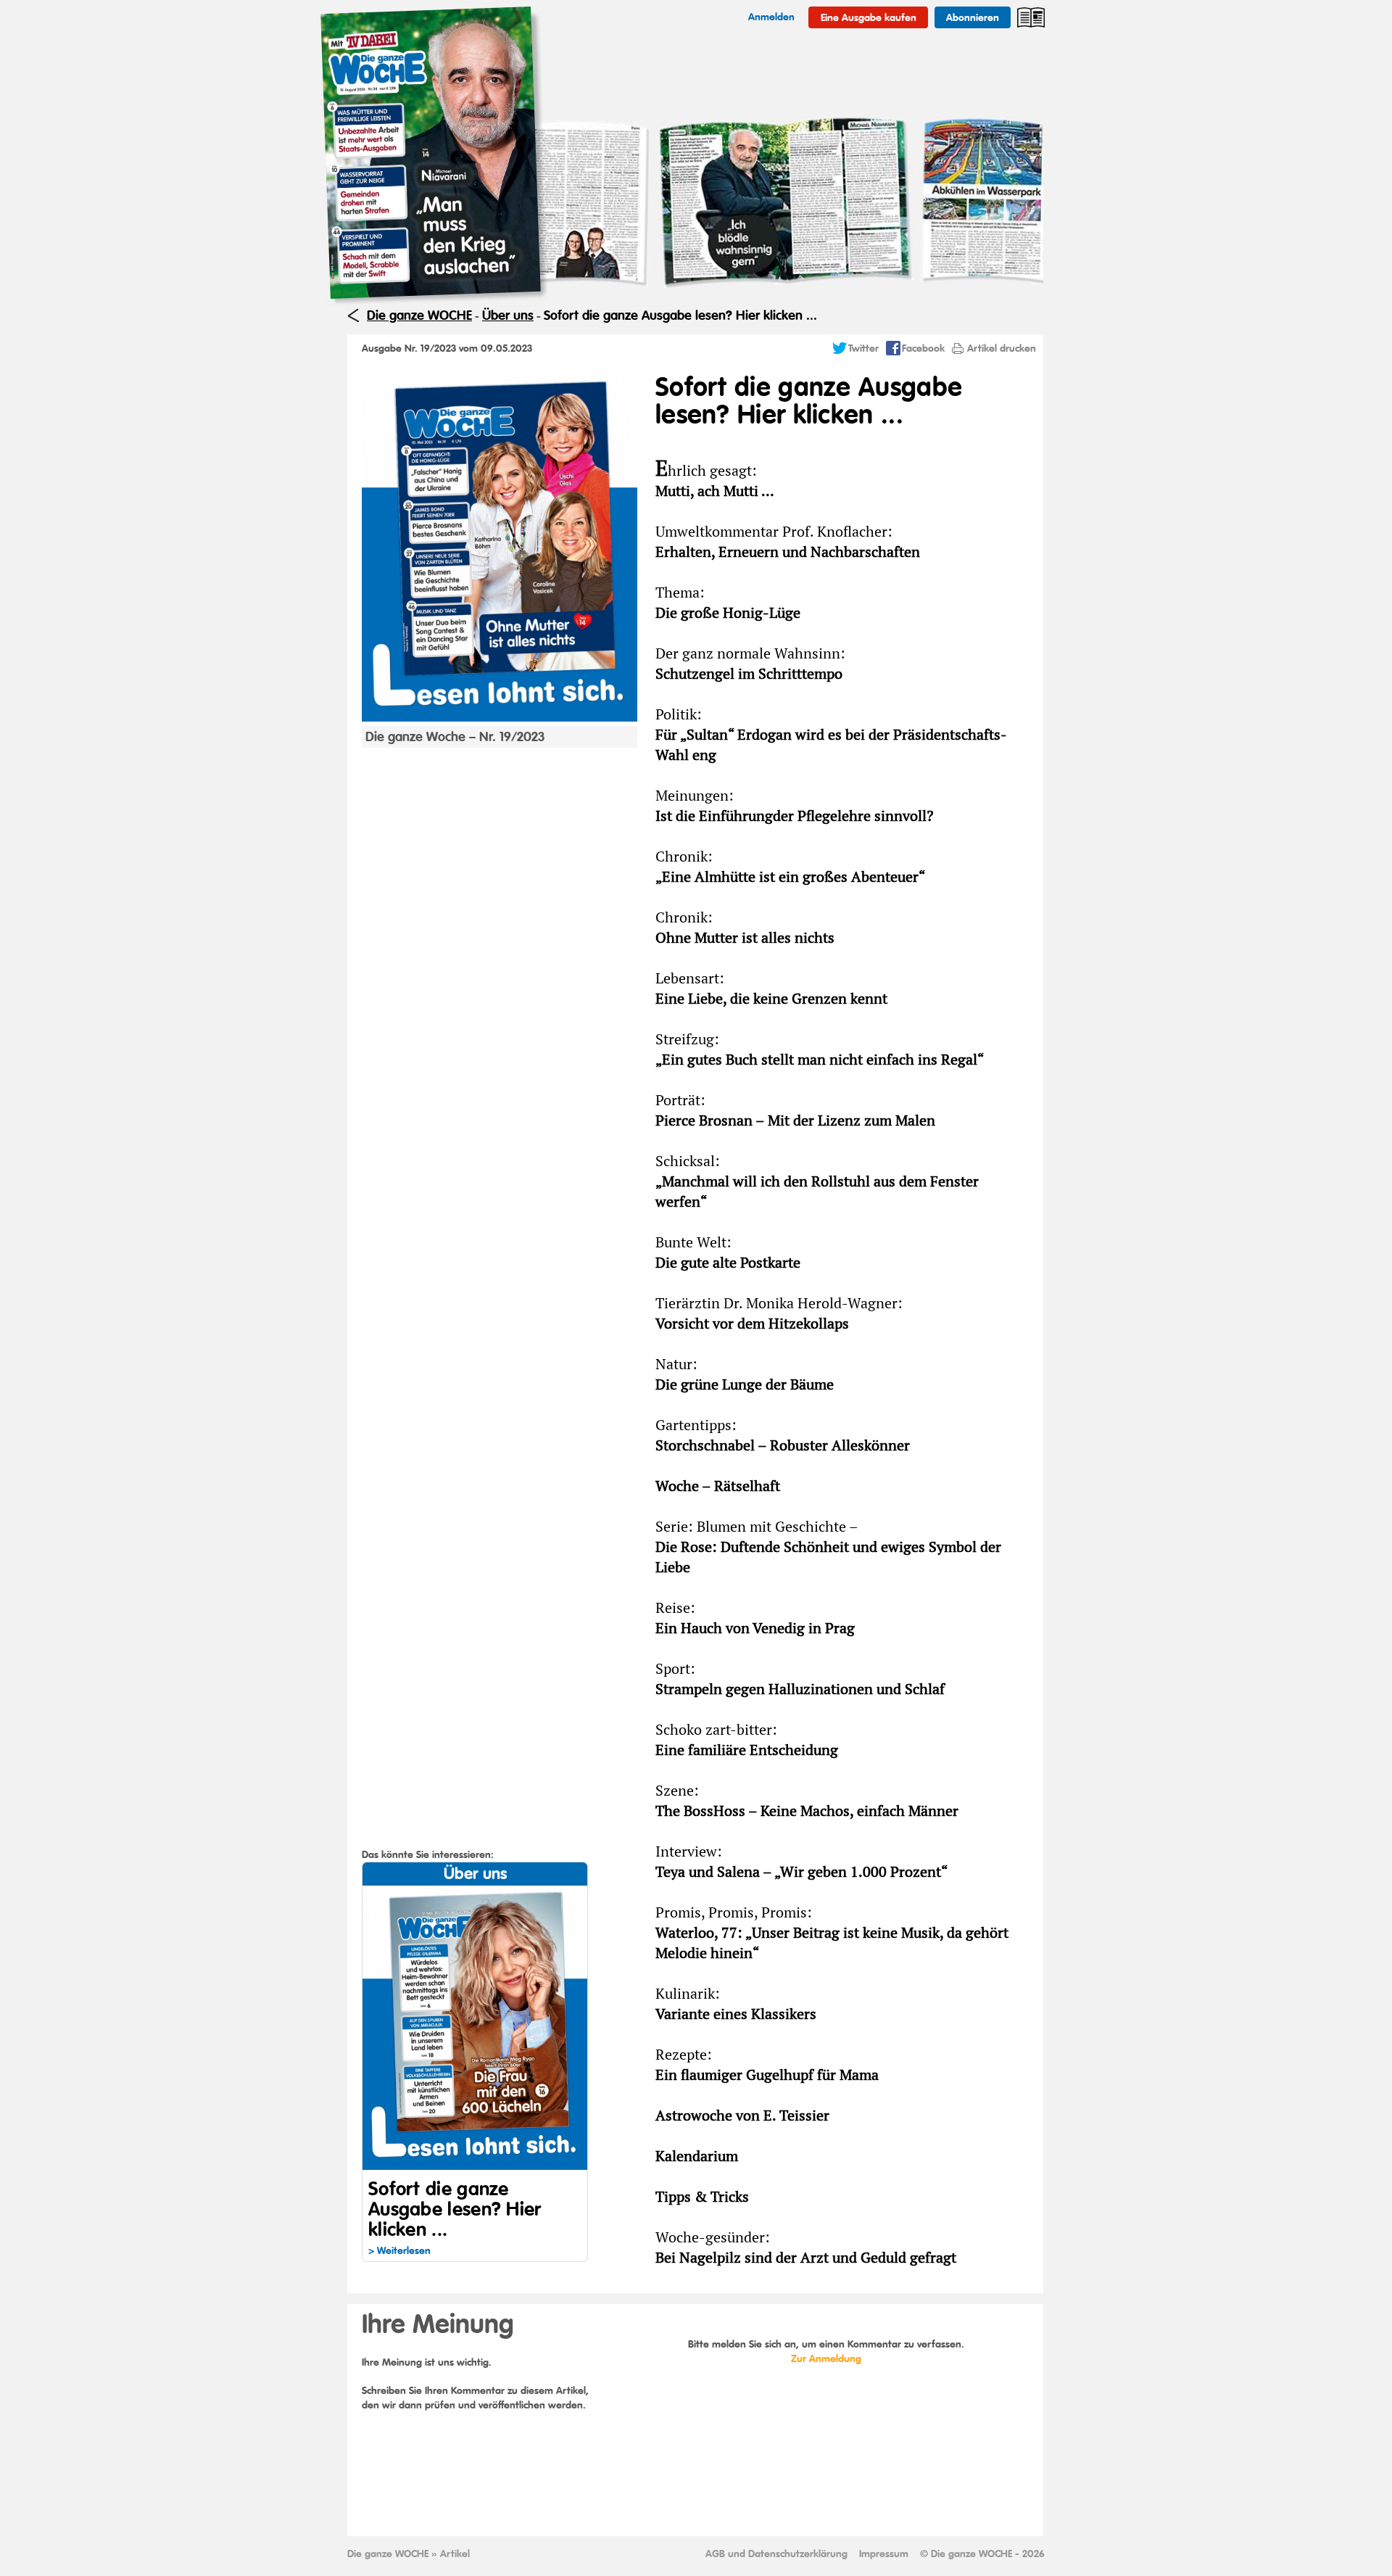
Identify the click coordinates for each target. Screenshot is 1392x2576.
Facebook (923, 348)
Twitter (863, 348)
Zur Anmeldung (826, 2358)
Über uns (508, 315)
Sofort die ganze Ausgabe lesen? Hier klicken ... (680, 315)
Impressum (884, 2554)
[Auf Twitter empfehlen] (840, 352)
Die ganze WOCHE (419, 315)
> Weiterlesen (399, 2250)
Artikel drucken (1002, 348)
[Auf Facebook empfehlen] (893, 352)
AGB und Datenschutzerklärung (776, 2554)
